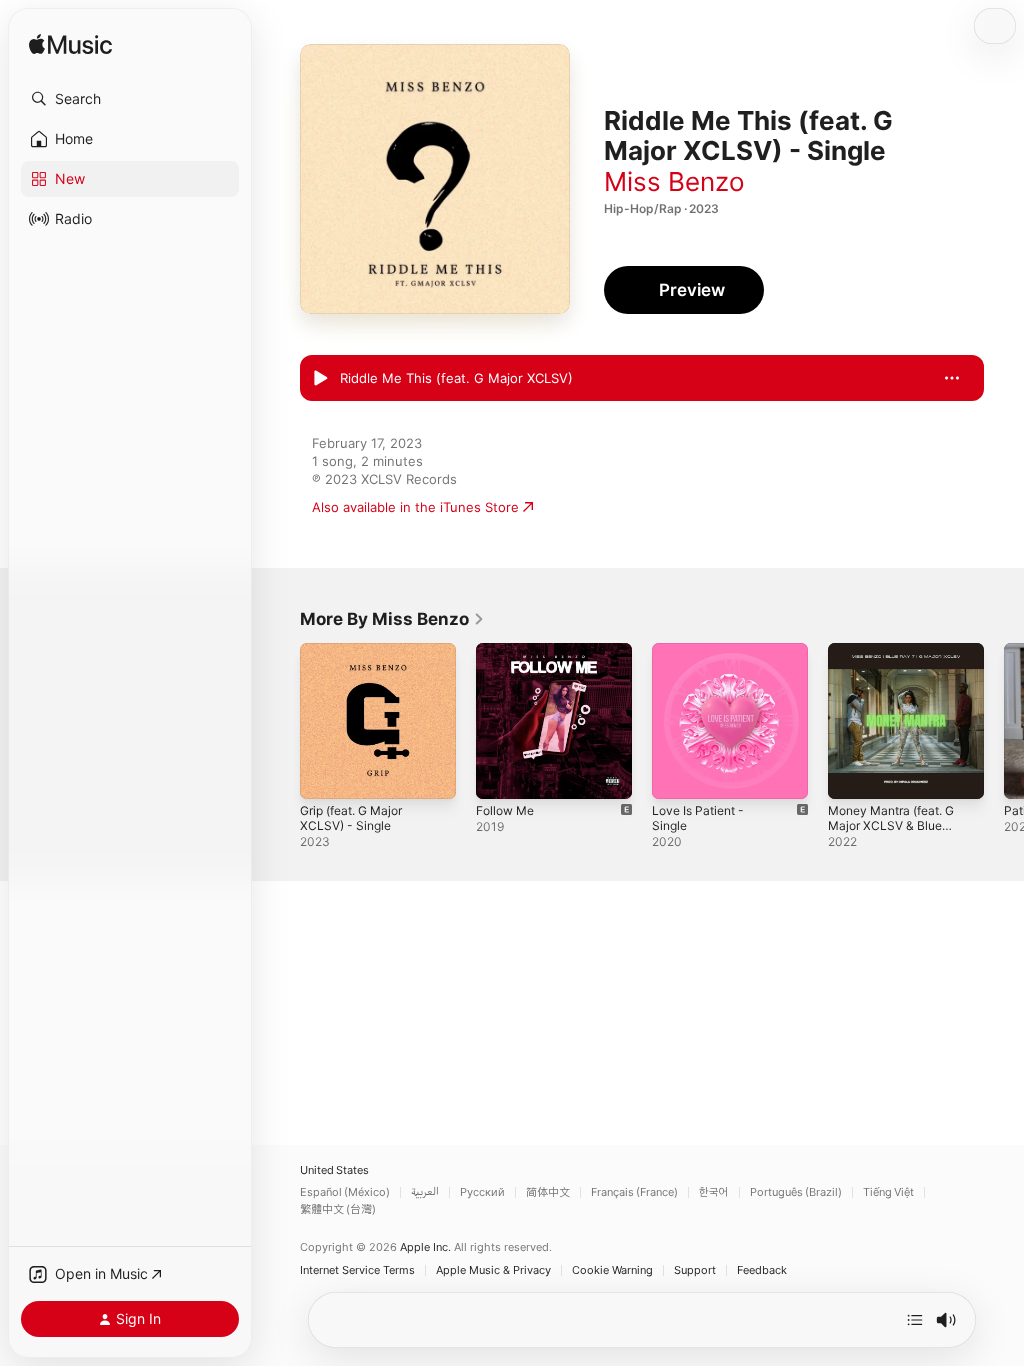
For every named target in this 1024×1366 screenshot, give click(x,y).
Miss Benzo (674, 181)
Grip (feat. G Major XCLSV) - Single (351, 818)
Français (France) (634, 1192)
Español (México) (345, 1192)
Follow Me (505, 810)
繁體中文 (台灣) (338, 1209)
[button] (130, 99)
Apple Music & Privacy (493, 1270)
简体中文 (548, 1192)
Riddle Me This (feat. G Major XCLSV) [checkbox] (456, 378)
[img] (70, 45)
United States (334, 1170)
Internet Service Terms (357, 1270)
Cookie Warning (612, 1270)
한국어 (714, 1192)
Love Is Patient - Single (698, 818)
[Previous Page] (280, 721)
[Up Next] (915, 1320)
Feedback (762, 1270)
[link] (392, 619)
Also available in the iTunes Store (415, 507)
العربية (425, 1192)
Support (695, 1270)
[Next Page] (1004, 721)
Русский (482, 1192)
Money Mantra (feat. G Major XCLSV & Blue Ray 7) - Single (891, 825)
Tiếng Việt (888, 1192)
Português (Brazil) (796, 1192)
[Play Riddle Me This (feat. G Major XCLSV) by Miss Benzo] (320, 379)
